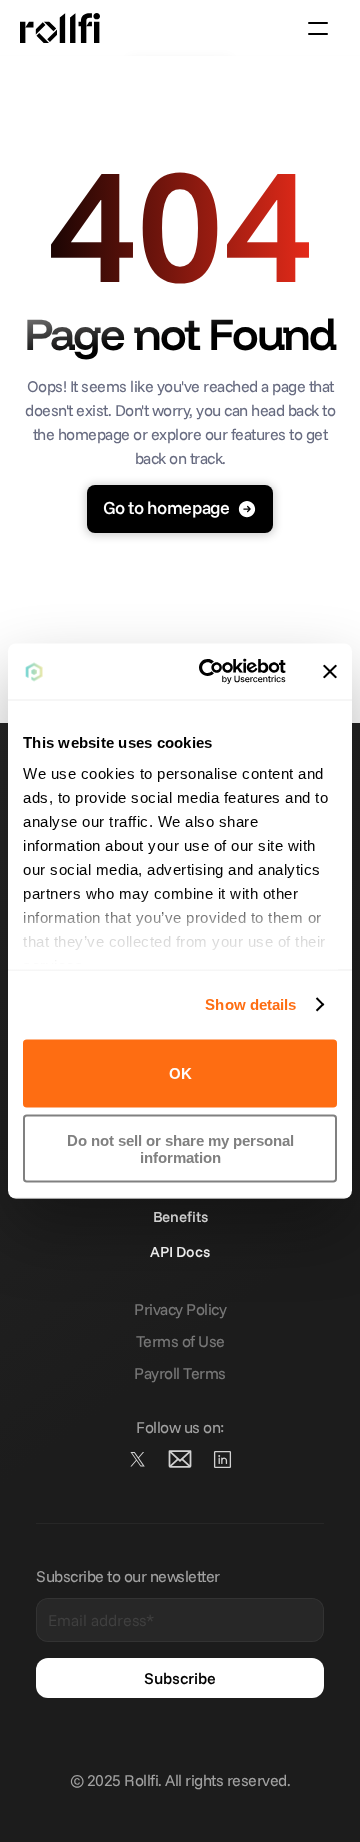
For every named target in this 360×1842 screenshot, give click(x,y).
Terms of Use (180, 1341)
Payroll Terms (180, 1373)
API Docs (180, 1251)
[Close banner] (330, 671)
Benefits (180, 1216)
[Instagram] (180, 1459)
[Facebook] (222, 1459)
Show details (250, 1004)
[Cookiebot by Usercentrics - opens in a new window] (211, 672)
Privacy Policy (180, 1309)
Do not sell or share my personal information (180, 1149)
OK (180, 1073)
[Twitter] (138, 1459)
